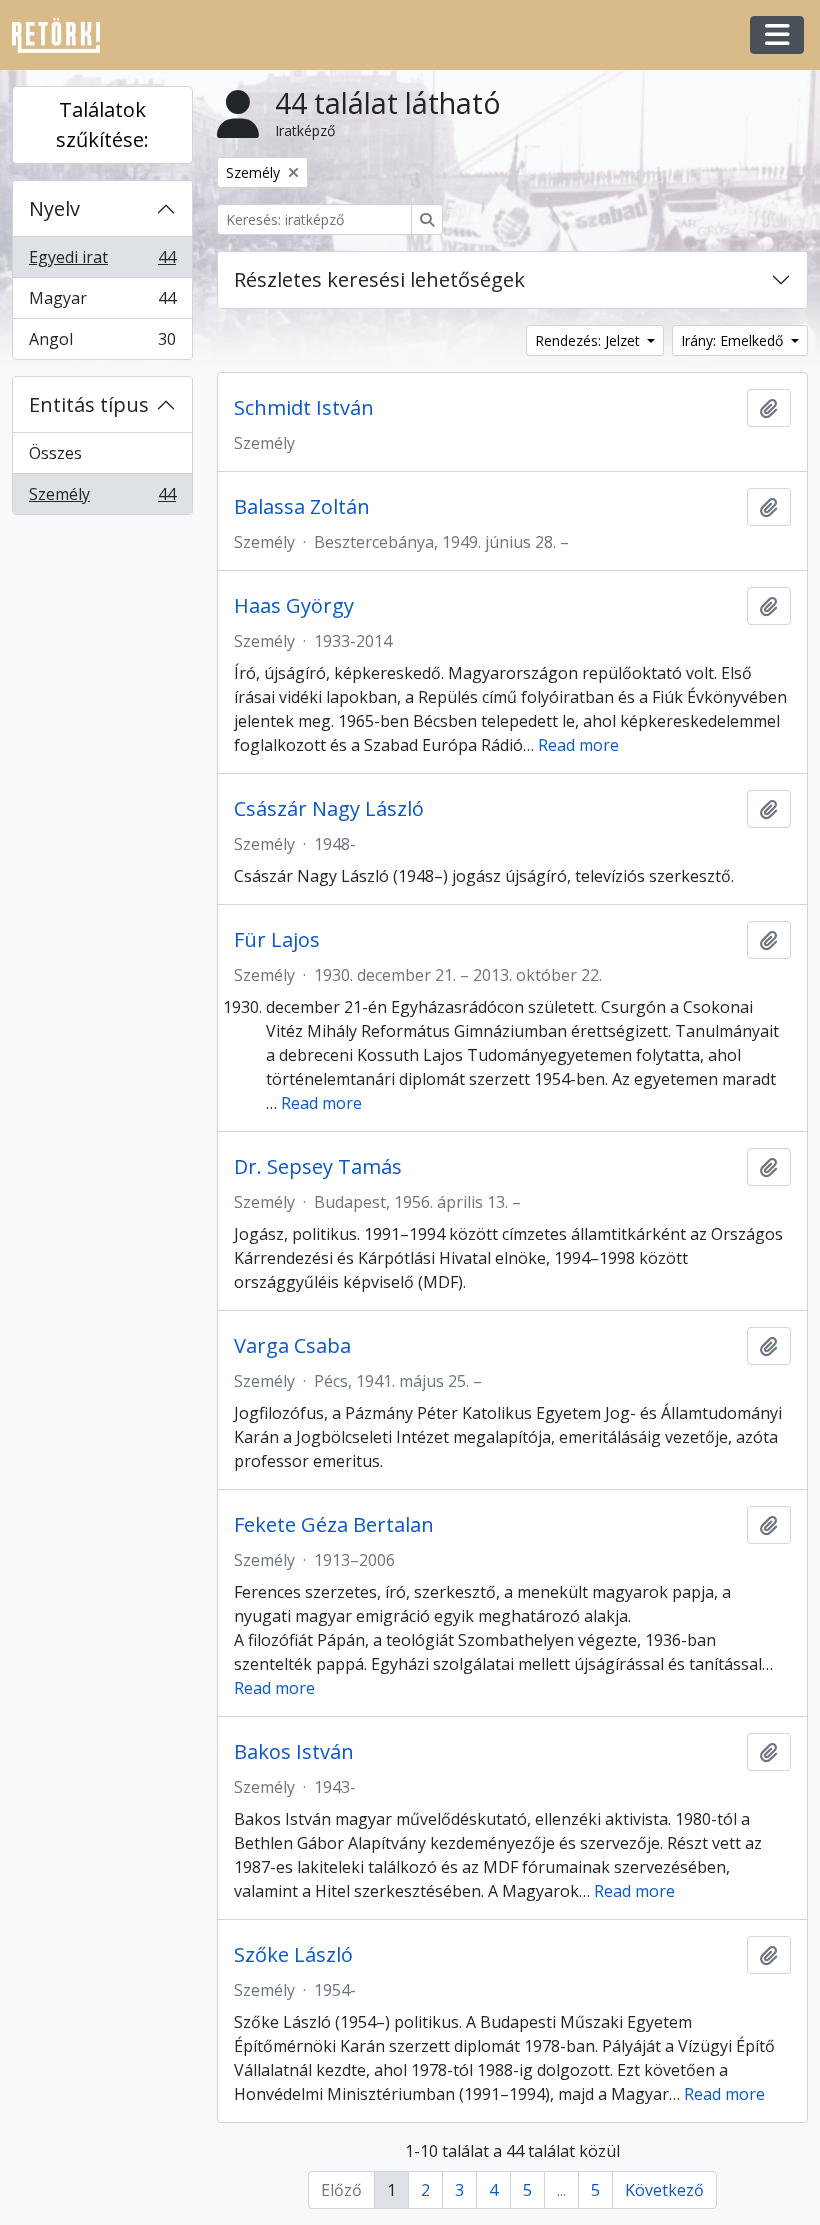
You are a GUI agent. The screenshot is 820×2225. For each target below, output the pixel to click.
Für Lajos (277, 940)
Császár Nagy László (329, 809)
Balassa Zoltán (302, 507)
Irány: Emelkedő (734, 340)
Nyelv (54, 208)
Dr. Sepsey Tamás (318, 1167)
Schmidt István (304, 408)
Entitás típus (89, 404)
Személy (102, 498)
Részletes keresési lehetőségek (379, 279)
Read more (578, 745)
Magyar (102, 303)
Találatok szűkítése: (102, 124)
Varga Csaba (292, 1346)
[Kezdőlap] (64, 35)
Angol (102, 343)
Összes (55, 453)
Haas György (294, 606)
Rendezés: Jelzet (589, 340)
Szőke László (293, 1955)
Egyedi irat (102, 262)
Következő (664, 2190)
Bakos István (294, 1752)
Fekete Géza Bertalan (334, 1525)
